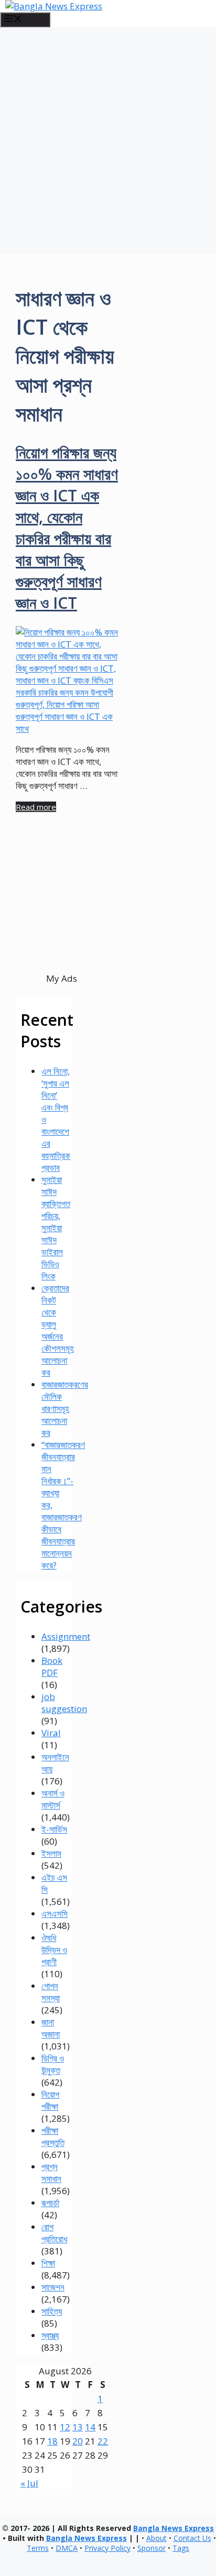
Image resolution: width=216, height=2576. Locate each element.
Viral (51, 1733)
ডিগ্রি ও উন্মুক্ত (53, 2064)
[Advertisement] (108, 140)
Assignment (66, 1636)
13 (78, 2427)
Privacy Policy (107, 2548)
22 (103, 2441)
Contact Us (192, 2538)
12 (65, 2427)
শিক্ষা (48, 2263)
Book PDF (52, 1667)
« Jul (29, 2483)
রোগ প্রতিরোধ (54, 2233)
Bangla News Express (174, 2528)
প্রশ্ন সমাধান (51, 2173)
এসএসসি (55, 1914)
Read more (36, 807)
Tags (181, 2548)
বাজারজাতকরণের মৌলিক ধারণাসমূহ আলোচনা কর (65, 1408)
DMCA (67, 2548)
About (156, 2538)
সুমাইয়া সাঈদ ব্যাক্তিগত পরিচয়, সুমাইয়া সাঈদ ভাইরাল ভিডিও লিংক (56, 1228)
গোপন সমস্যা (51, 1992)
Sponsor (152, 2548)
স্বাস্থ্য (50, 2335)
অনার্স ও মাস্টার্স (53, 1799)
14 (90, 2427)
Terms (38, 2548)
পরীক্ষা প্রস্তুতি (53, 2136)
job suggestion (64, 1703)
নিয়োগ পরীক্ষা (50, 2100)
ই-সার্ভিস (54, 1829)
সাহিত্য (52, 2311)
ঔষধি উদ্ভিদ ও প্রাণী (54, 1950)
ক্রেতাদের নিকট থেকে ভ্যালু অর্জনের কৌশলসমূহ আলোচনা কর (58, 1330)
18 (52, 2441)
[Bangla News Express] (54, 6)
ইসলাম (51, 1853)
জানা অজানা (51, 2028)
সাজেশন (53, 2287)
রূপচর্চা (50, 2203)
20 (78, 2441)
